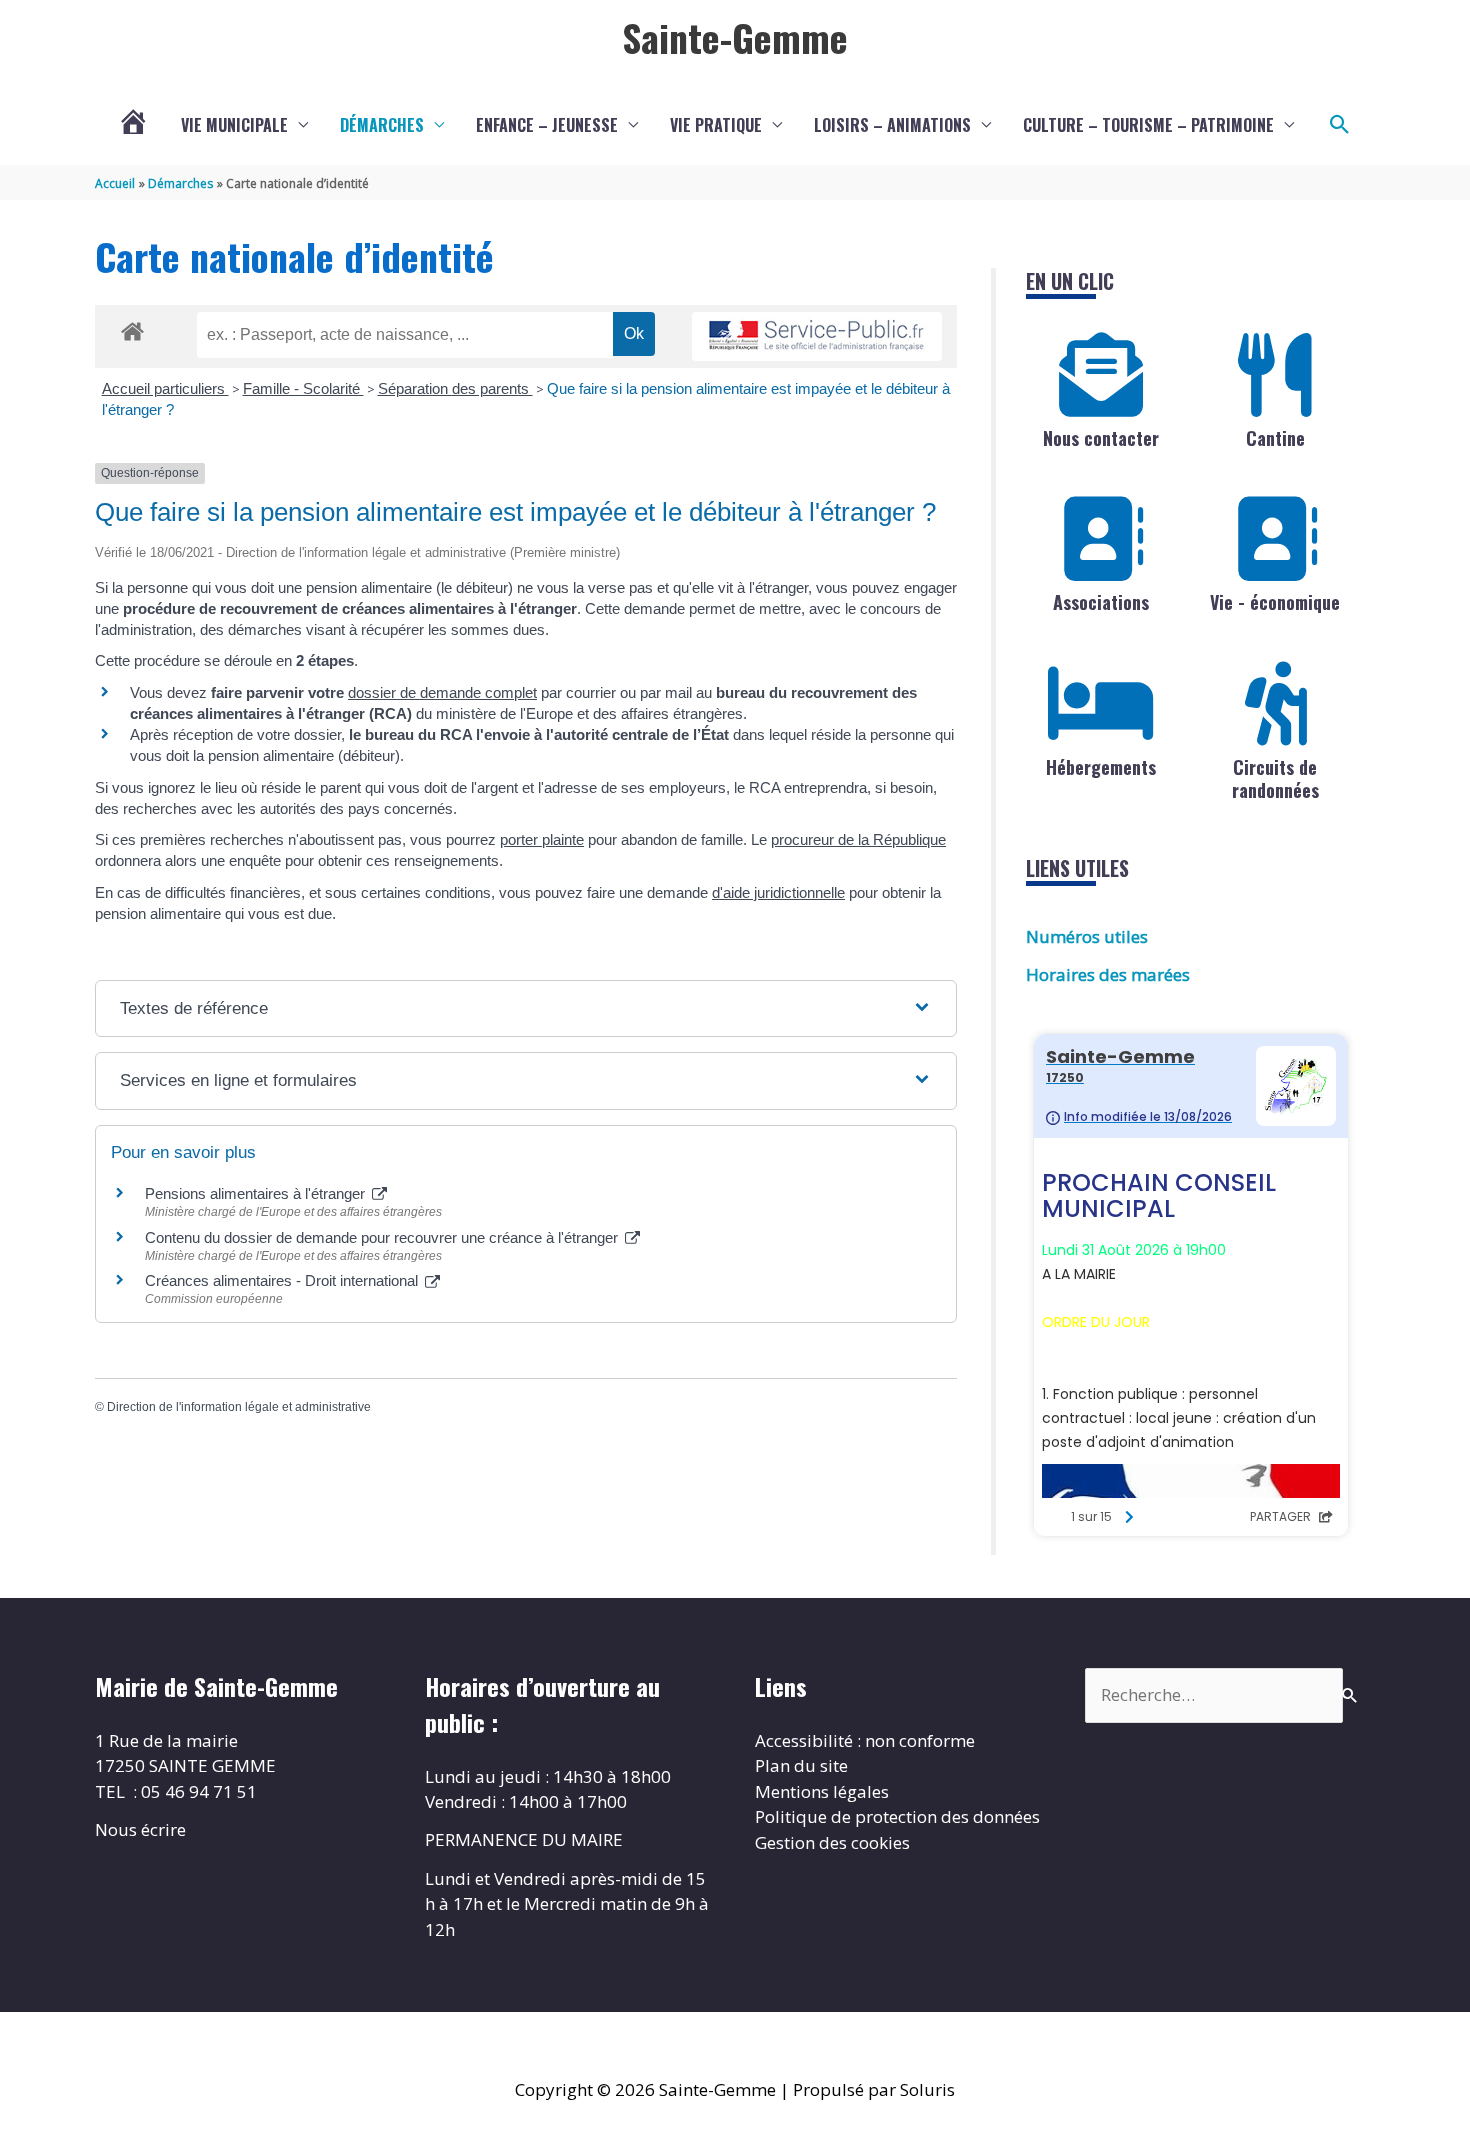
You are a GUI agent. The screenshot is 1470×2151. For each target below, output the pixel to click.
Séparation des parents (455, 388)
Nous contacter (1101, 438)
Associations (1101, 602)
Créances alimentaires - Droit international (283, 1280)
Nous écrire (140, 1829)
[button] (1340, 125)
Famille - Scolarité (303, 388)
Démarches (382, 125)
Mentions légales (822, 1791)
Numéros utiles (1087, 936)
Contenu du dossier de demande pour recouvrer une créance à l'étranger (383, 1237)
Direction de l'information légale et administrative (239, 1407)
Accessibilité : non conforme (865, 1740)
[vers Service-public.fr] (817, 336)
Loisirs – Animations (892, 125)
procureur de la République (858, 839)
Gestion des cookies (832, 1842)
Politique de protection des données (897, 1816)
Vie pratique (716, 125)
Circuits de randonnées (1275, 778)
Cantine (1275, 438)
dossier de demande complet (442, 692)
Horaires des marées (1108, 974)
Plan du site (801, 1765)
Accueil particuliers (165, 388)
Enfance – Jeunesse (547, 125)
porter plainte (542, 839)
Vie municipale (234, 125)
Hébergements (1101, 767)
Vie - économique (1275, 602)
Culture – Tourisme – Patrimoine (1148, 125)
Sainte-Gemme (735, 37)
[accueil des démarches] (132, 328)
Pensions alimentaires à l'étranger (257, 1193)
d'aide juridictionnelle (778, 892)
